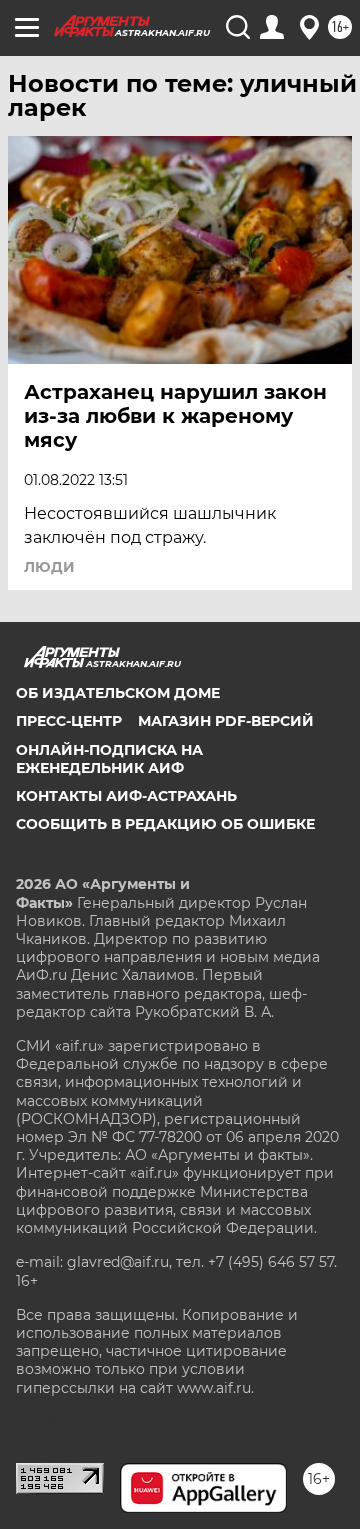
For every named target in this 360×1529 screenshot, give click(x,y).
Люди (49, 567)
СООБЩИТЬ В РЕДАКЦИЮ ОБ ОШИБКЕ (165, 824)
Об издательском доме (118, 693)
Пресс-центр (69, 721)
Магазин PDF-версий (226, 721)
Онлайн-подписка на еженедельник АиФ (109, 759)
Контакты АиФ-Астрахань (126, 796)
